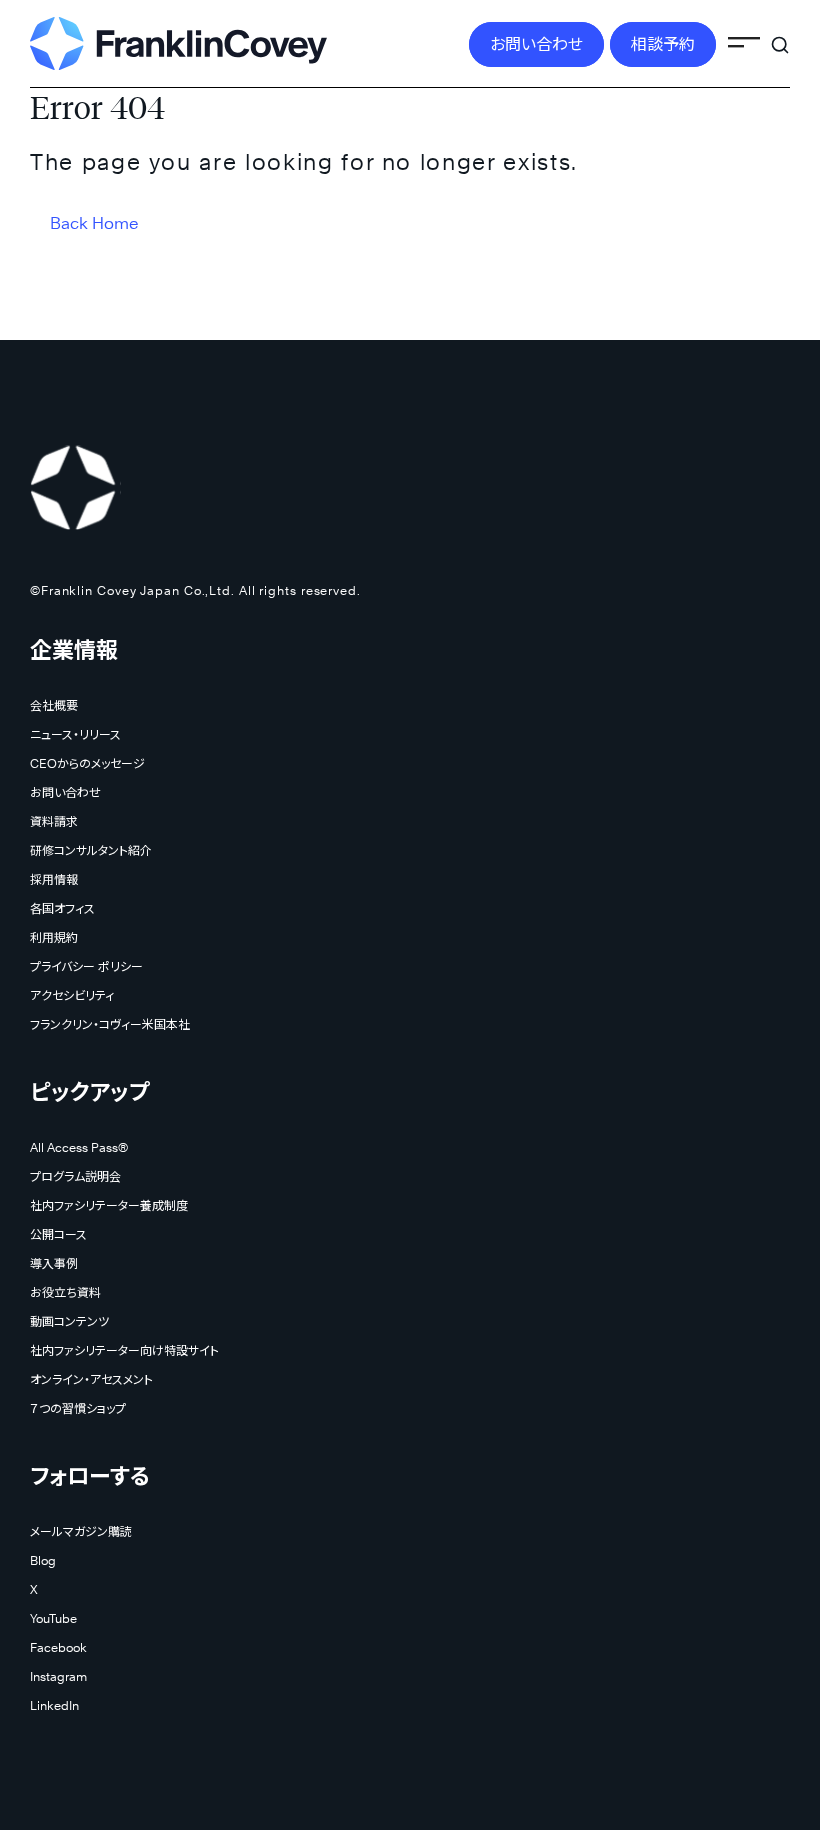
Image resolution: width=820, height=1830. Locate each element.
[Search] (780, 34)
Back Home (94, 223)
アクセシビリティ (72, 995)
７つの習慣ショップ (78, 1408)
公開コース (58, 1234)
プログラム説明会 (75, 1176)
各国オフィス (62, 908)
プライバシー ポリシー (86, 966)
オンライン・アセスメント (91, 1379)
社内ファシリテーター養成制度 (109, 1205)
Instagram (58, 1676)
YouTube (53, 1618)
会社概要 (54, 705)
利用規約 (54, 937)
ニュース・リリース (75, 734)
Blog (43, 1560)
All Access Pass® (79, 1147)
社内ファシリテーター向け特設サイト (124, 1350)
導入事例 (54, 1263)
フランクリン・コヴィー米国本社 (110, 1024)
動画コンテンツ (69, 1321)
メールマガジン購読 (81, 1531)
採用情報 (54, 879)
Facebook (58, 1647)
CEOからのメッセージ (87, 763)
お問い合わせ (536, 44)
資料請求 (54, 821)
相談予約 (663, 44)
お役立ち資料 (65, 1292)
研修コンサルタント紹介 (91, 850)
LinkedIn (54, 1705)
